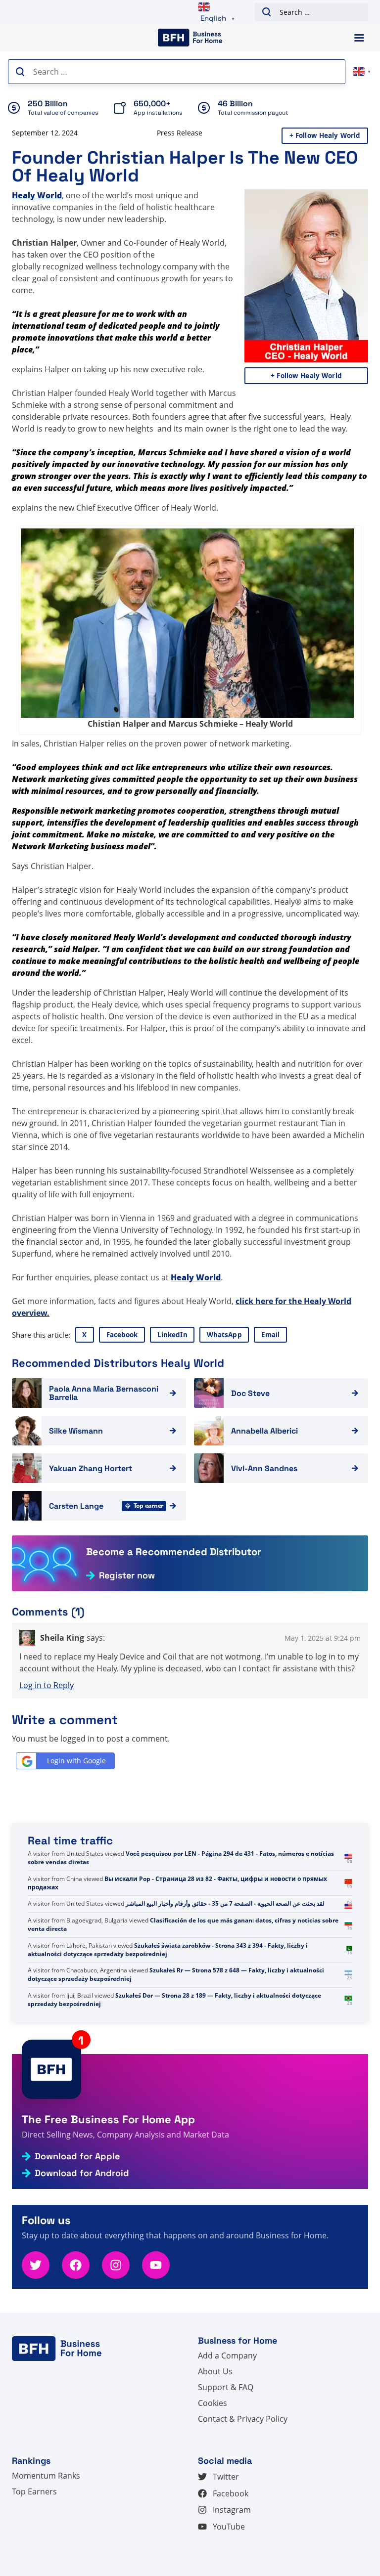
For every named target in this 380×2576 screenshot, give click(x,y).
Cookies (213, 2403)
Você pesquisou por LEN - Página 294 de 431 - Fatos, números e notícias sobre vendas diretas (181, 1883)
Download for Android (82, 2173)
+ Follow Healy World (325, 135)
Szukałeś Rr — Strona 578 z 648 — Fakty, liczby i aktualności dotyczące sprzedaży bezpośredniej (176, 2000)
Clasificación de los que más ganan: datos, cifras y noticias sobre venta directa (183, 1950)
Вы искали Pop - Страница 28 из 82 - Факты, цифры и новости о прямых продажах (177, 1908)
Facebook (122, 1335)
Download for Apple (77, 2156)
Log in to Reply (47, 1685)
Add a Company (227, 2356)
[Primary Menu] (359, 38)
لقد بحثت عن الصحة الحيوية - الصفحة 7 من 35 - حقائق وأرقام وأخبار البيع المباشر (225, 1929)
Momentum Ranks (46, 2476)
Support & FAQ (226, 2387)
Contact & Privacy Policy (243, 2419)
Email (271, 1335)
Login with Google (76, 1761)
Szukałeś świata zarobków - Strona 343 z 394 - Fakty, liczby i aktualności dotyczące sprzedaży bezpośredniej (168, 1974)
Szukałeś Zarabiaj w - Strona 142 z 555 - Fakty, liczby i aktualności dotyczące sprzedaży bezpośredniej (174, 1858)
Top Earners (34, 2491)
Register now (127, 1575)
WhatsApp (224, 1335)
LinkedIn (172, 1335)
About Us (215, 2371)
